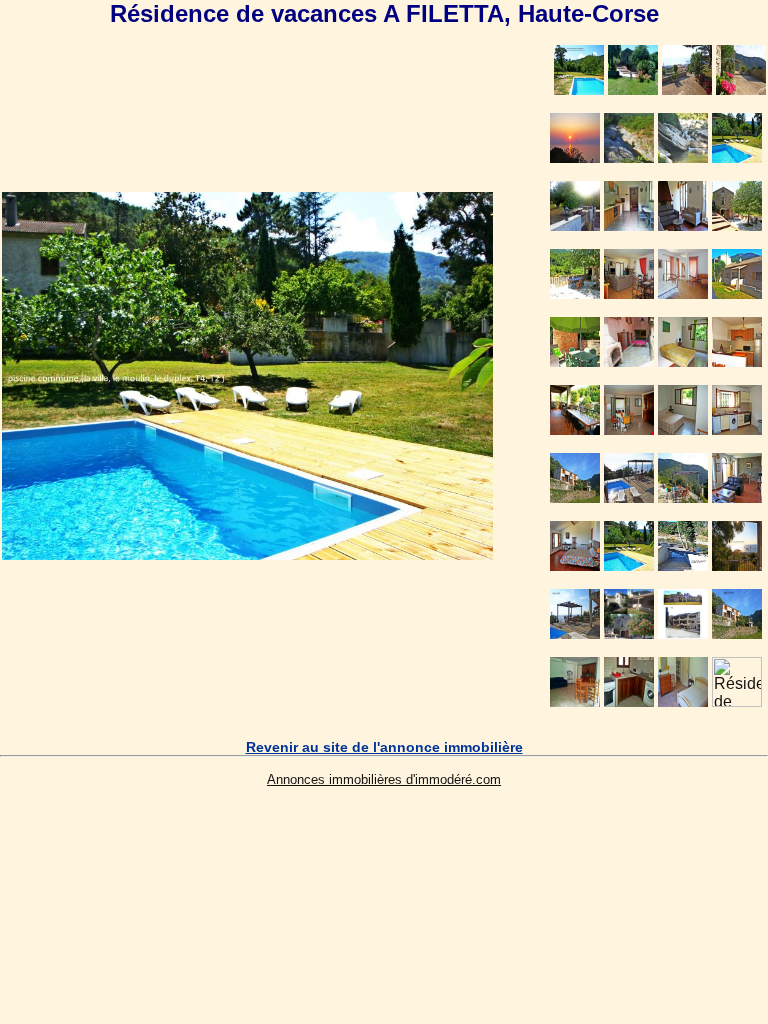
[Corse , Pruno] (247, 554)
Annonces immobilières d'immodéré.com (384, 779)
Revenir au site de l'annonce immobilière (384, 747)
